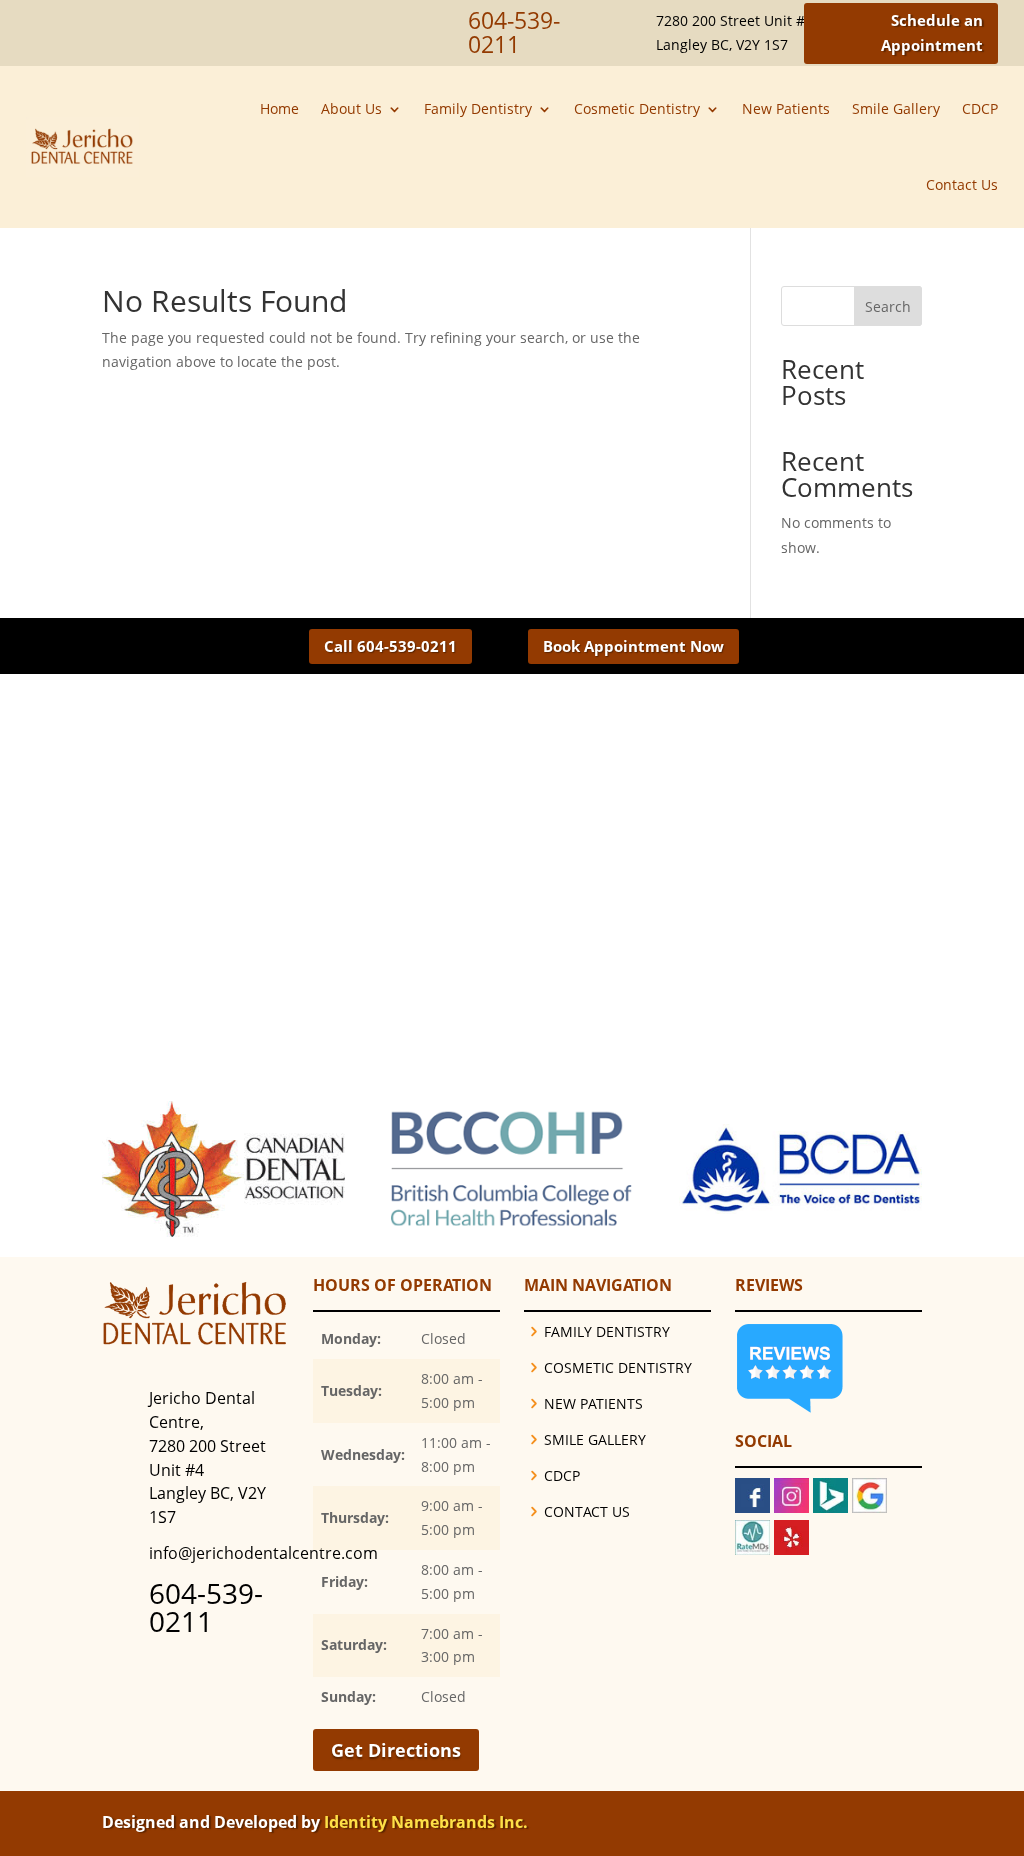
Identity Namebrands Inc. (426, 1822)
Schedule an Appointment (932, 33)
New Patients (786, 108)
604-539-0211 (206, 1607)
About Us (351, 108)
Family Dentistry (478, 108)
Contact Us (962, 184)
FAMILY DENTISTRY (607, 1331)
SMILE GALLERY (595, 1439)
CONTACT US (587, 1511)
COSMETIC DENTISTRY (618, 1367)
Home (279, 108)
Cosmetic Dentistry (637, 108)
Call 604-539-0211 (390, 646)
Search (888, 306)
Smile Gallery (896, 108)
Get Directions (396, 1750)
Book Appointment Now (633, 646)
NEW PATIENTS (593, 1403)
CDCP (980, 108)
